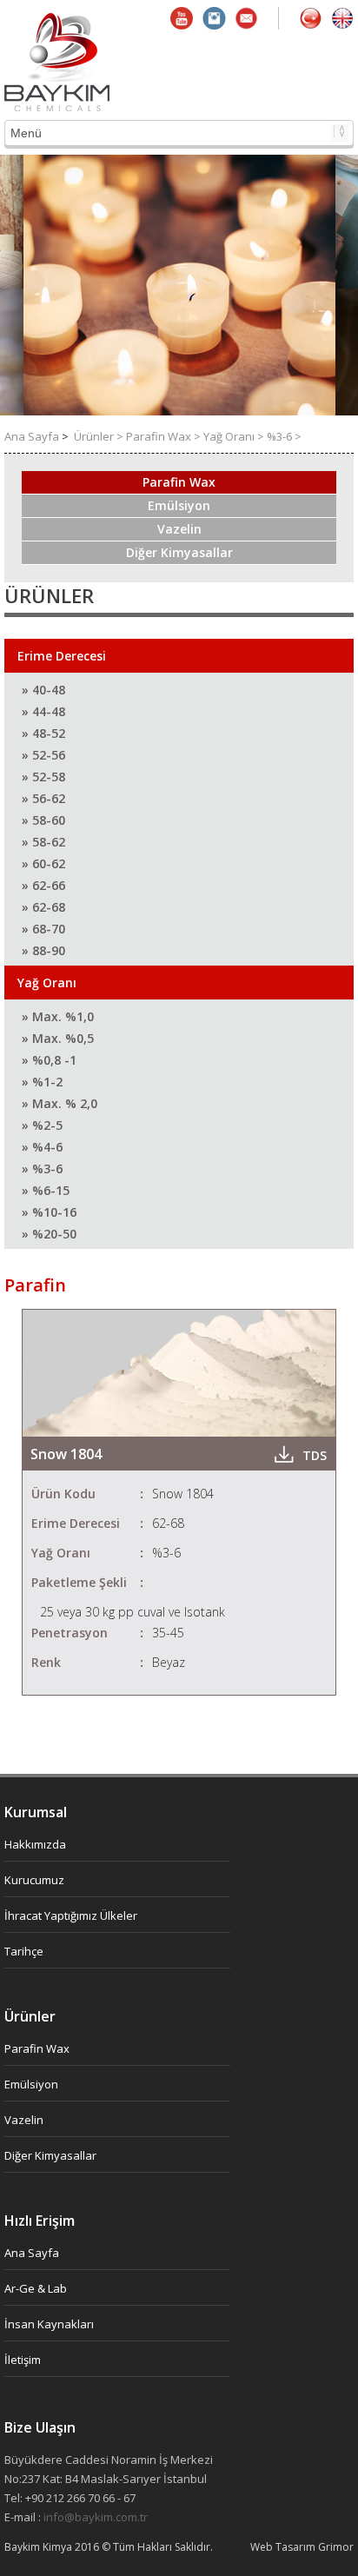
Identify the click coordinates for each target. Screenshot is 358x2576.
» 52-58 (43, 777)
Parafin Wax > (165, 436)
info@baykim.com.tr (96, 2517)
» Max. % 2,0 (60, 1103)
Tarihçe (24, 1951)
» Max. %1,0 (58, 1016)
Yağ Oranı (47, 983)
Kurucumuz (34, 1880)
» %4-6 (42, 1147)
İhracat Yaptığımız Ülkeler (71, 1915)
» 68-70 (43, 929)
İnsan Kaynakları (49, 2324)
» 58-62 (43, 842)
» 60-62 (43, 863)
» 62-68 (43, 907)
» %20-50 (49, 1234)
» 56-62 (43, 798)
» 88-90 (43, 950)
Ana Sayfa (33, 436)
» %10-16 (49, 1212)
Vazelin (179, 529)
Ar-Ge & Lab (36, 2288)
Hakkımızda (35, 1844)
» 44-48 (43, 711)
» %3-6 (42, 1168)
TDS (315, 1455)
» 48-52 (43, 733)
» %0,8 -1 (49, 1060)
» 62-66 (43, 885)
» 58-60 (43, 820)
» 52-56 (43, 755)
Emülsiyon (179, 505)
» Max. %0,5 (58, 1038)
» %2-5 (42, 1125)
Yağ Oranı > (235, 436)
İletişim (23, 2360)
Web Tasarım (284, 2547)
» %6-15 (46, 1190)
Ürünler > (100, 436)
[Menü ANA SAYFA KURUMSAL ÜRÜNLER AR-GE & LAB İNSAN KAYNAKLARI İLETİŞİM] (179, 133)
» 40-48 (43, 690)
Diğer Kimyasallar (179, 552)
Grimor (336, 2547)
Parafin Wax (179, 482)
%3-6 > (284, 436)
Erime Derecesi (62, 656)
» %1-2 (42, 1082)
